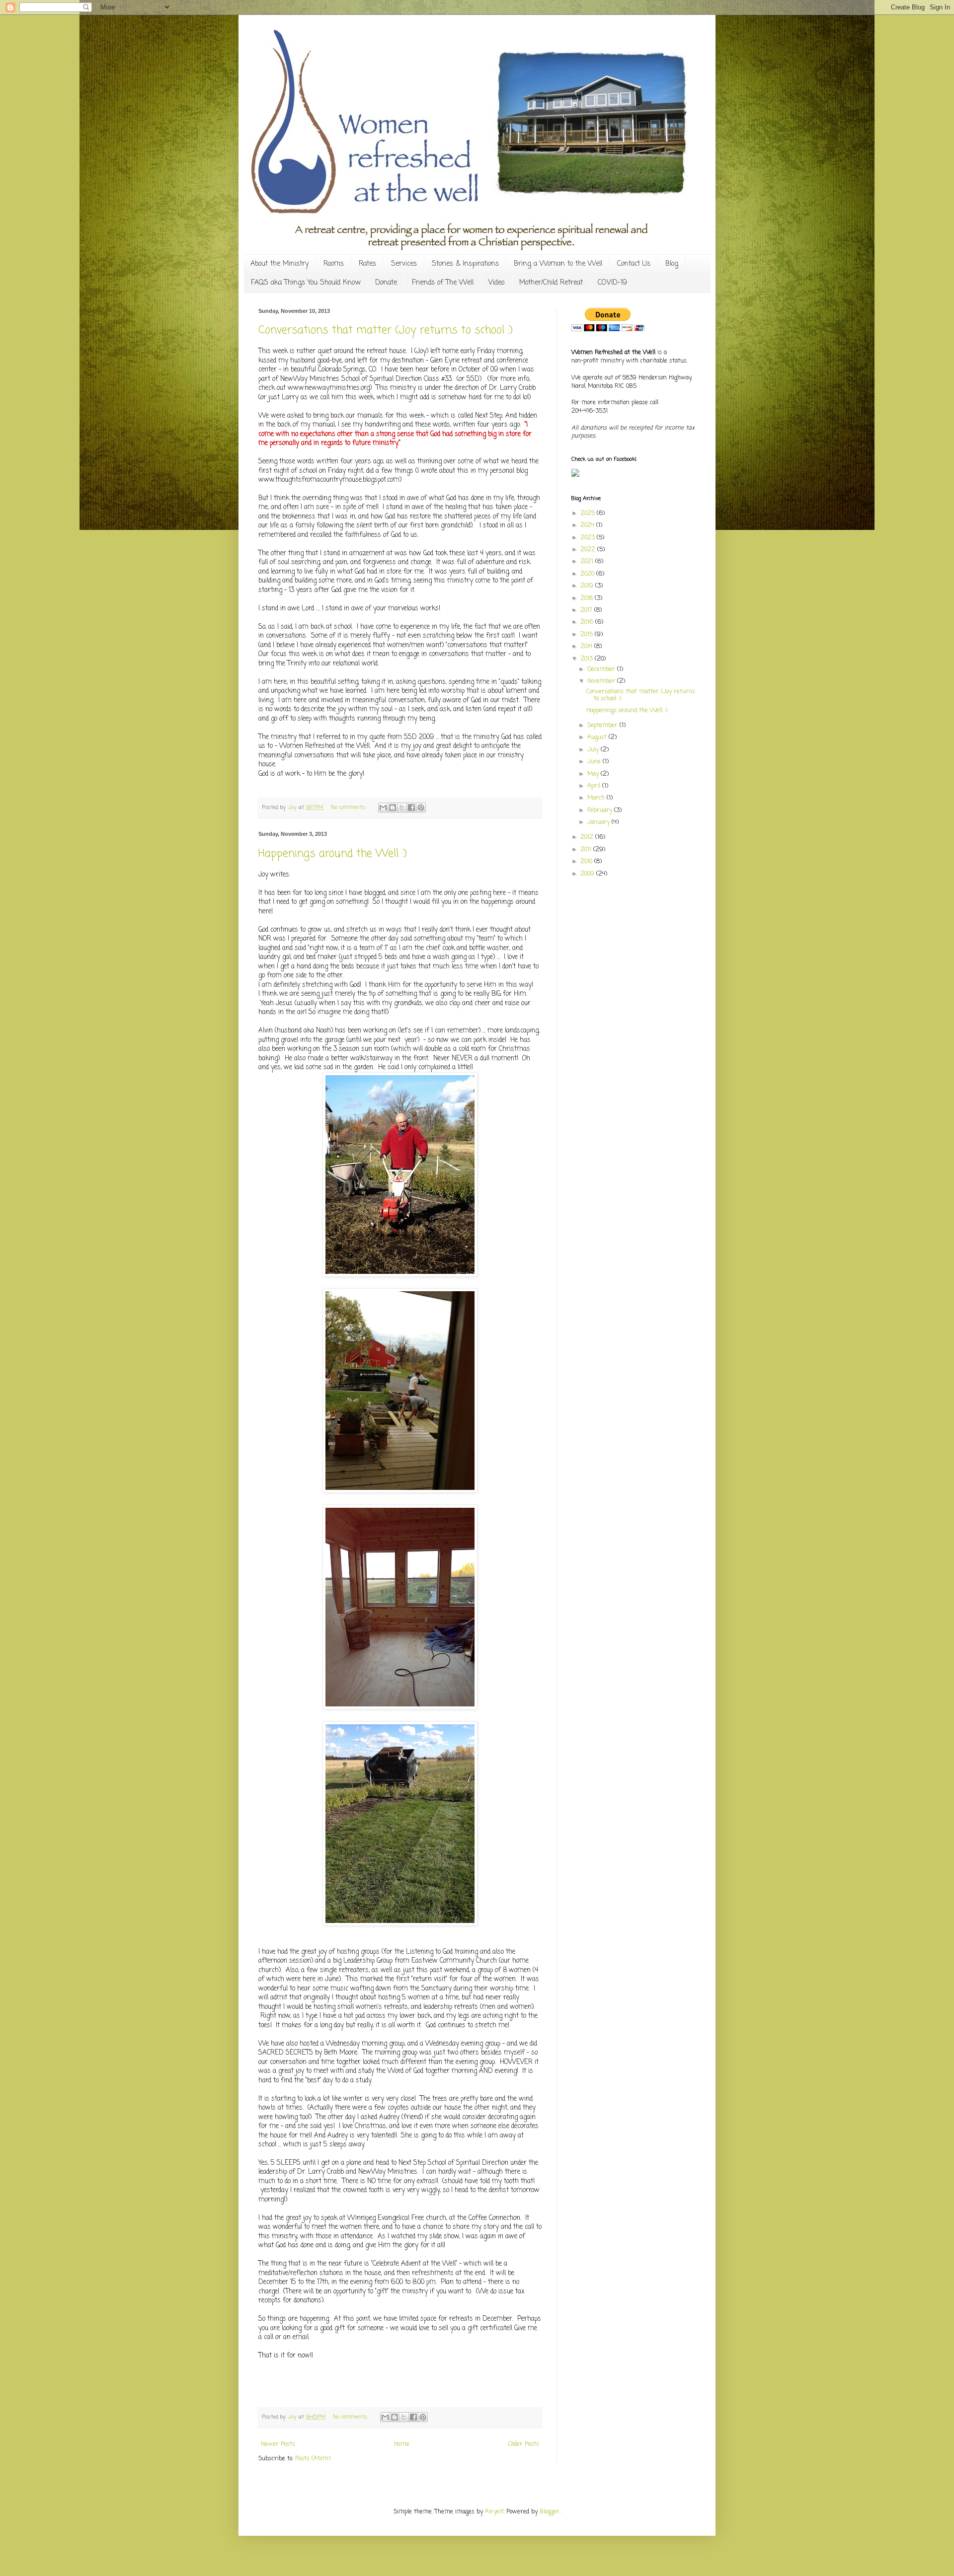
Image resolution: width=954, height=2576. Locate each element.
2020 (588, 574)
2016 (588, 622)
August (598, 737)
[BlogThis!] (393, 808)
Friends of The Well (443, 283)
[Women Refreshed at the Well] (575, 475)
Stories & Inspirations (465, 264)
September (603, 726)
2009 (588, 874)
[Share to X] (402, 808)
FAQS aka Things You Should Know (306, 283)
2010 (587, 862)
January (599, 822)
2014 (587, 647)
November (602, 681)
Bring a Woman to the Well (558, 264)
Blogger (550, 2512)
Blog (672, 264)
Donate (386, 283)
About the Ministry (279, 264)
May (594, 774)
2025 (589, 514)
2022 (589, 550)
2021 (588, 562)
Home (402, 2444)
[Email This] (383, 808)
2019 (588, 586)
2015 (588, 635)
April (595, 786)
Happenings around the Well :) (333, 854)
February (601, 810)
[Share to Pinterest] (421, 808)
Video (496, 283)
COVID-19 (612, 283)
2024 (588, 525)
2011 (587, 850)
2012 (588, 837)
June (595, 762)
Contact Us (634, 264)
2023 (589, 538)
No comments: (350, 808)
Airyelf (494, 2512)
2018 (588, 598)
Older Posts (524, 2444)
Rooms (334, 264)
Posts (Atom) (313, 2459)
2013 (588, 659)
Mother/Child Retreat (551, 283)
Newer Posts (278, 2444)
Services (404, 264)
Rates (367, 264)
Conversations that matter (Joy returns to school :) (386, 330)
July (594, 750)
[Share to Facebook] (411, 808)
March (597, 798)
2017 (587, 610)
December (602, 669)
